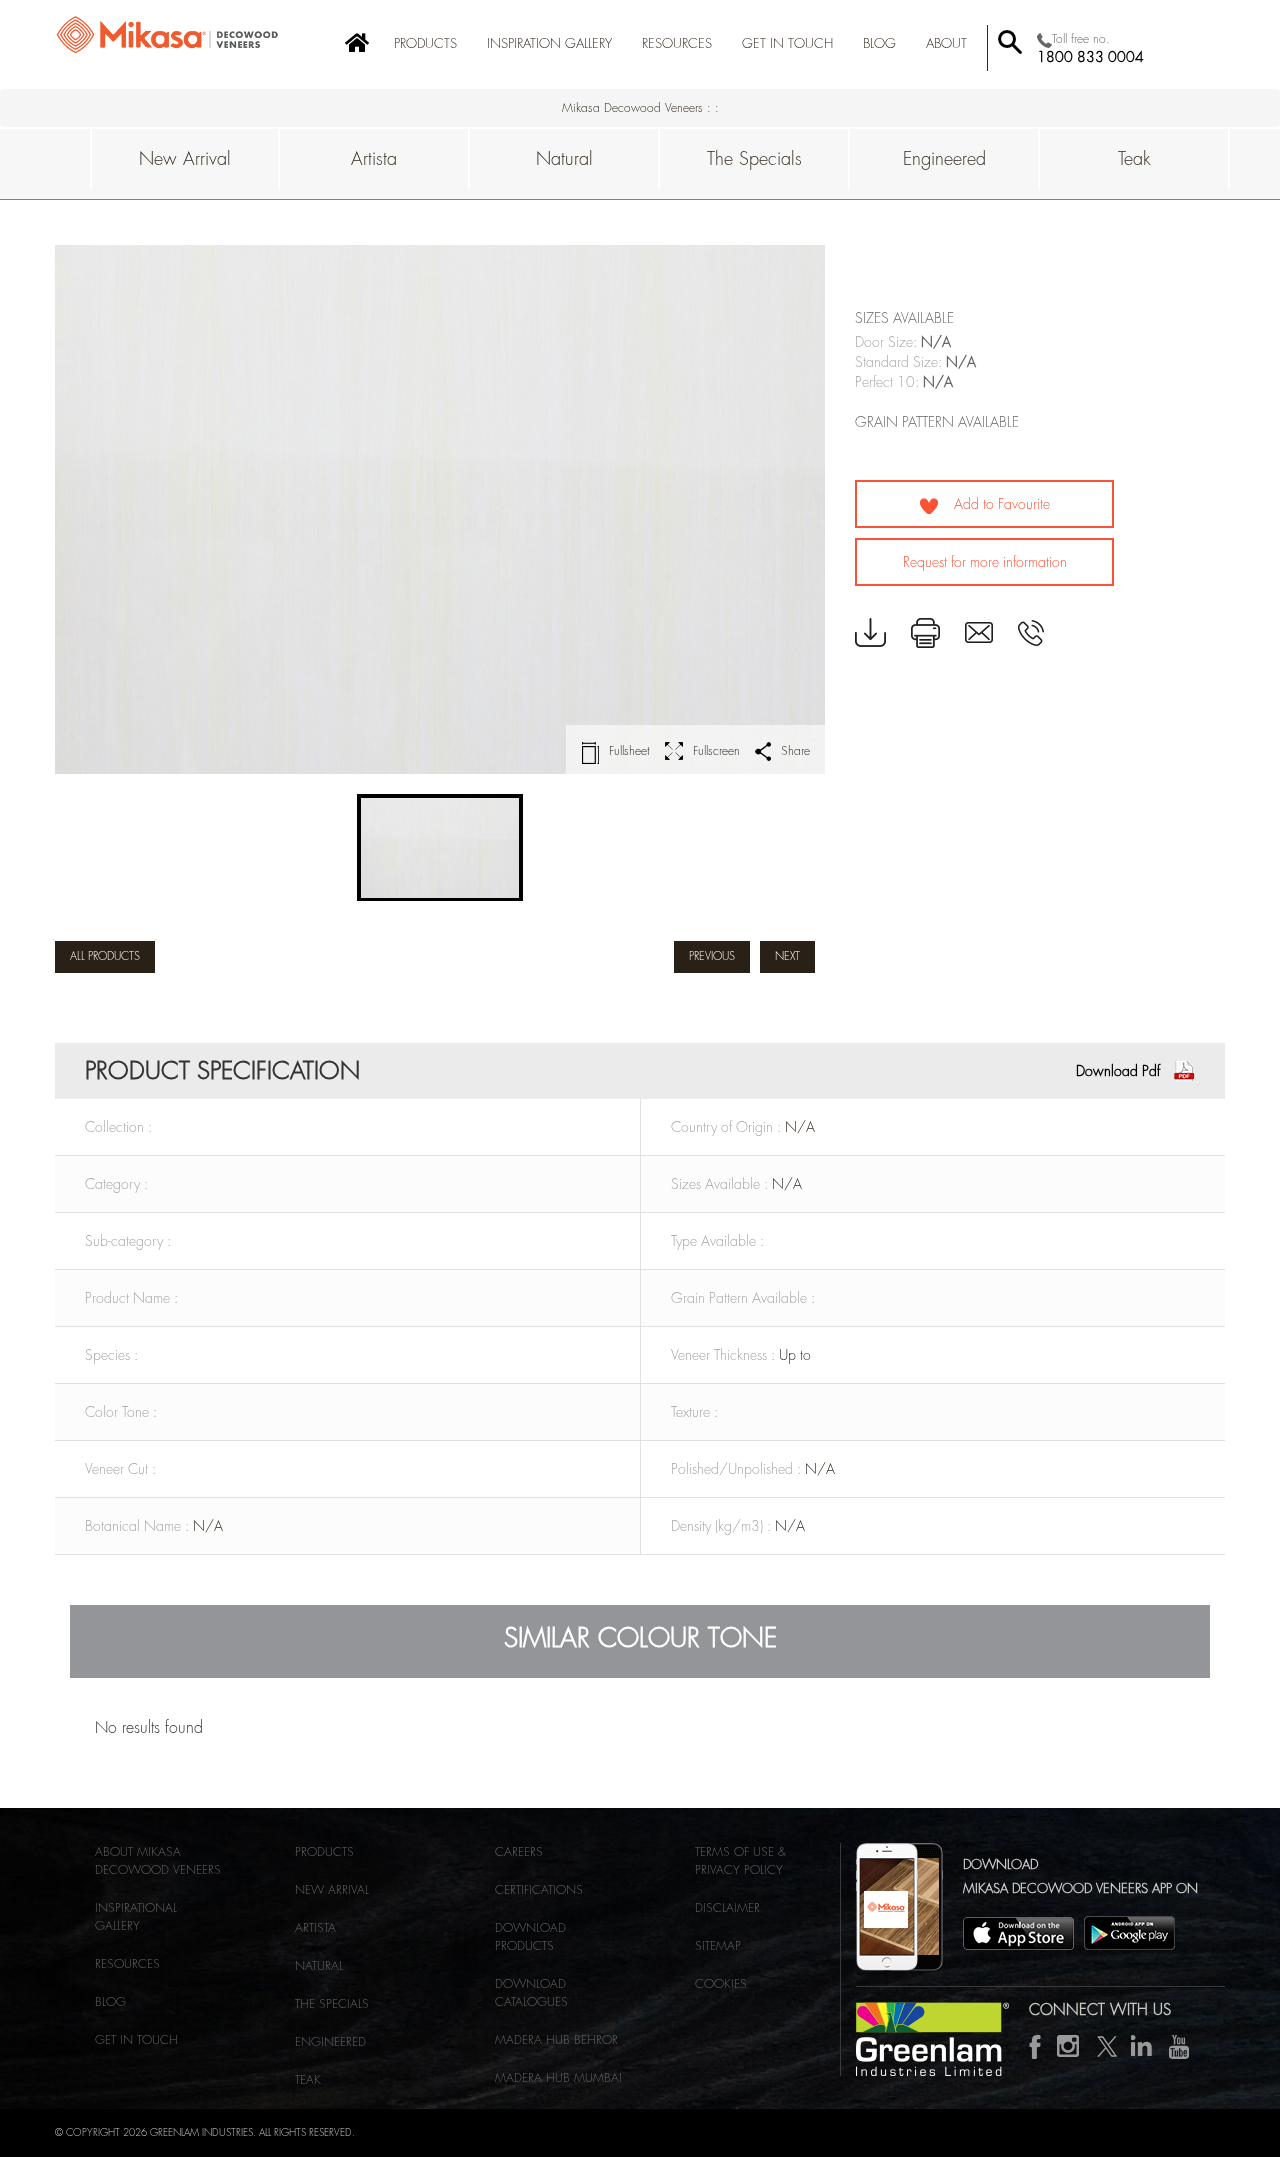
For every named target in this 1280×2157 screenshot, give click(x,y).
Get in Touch (787, 43)
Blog (110, 2002)
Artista (374, 159)
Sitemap (718, 1946)
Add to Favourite (1000, 504)
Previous (712, 956)
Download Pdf (1118, 1071)
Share (795, 751)
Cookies (721, 1984)
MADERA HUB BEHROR (556, 2040)
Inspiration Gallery (549, 43)
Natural (564, 159)
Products (425, 43)
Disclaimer (727, 1908)
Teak (1134, 159)
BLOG (879, 43)
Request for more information (985, 562)
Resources (677, 43)
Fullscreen (716, 751)
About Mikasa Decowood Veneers (158, 1861)
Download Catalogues (531, 1993)
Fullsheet (629, 751)
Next (787, 956)
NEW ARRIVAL (332, 1890)
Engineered (944, 159)
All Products (105, 956)
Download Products (530, 1937)
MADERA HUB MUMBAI (558, 2078)
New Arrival (185, 159)
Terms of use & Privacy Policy (740, 1861)
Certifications (539, 1890)
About (946, 43)
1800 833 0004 (1090, 57)
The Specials (754, 159)
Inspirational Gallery (136, 1917)
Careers (519, 1852)
